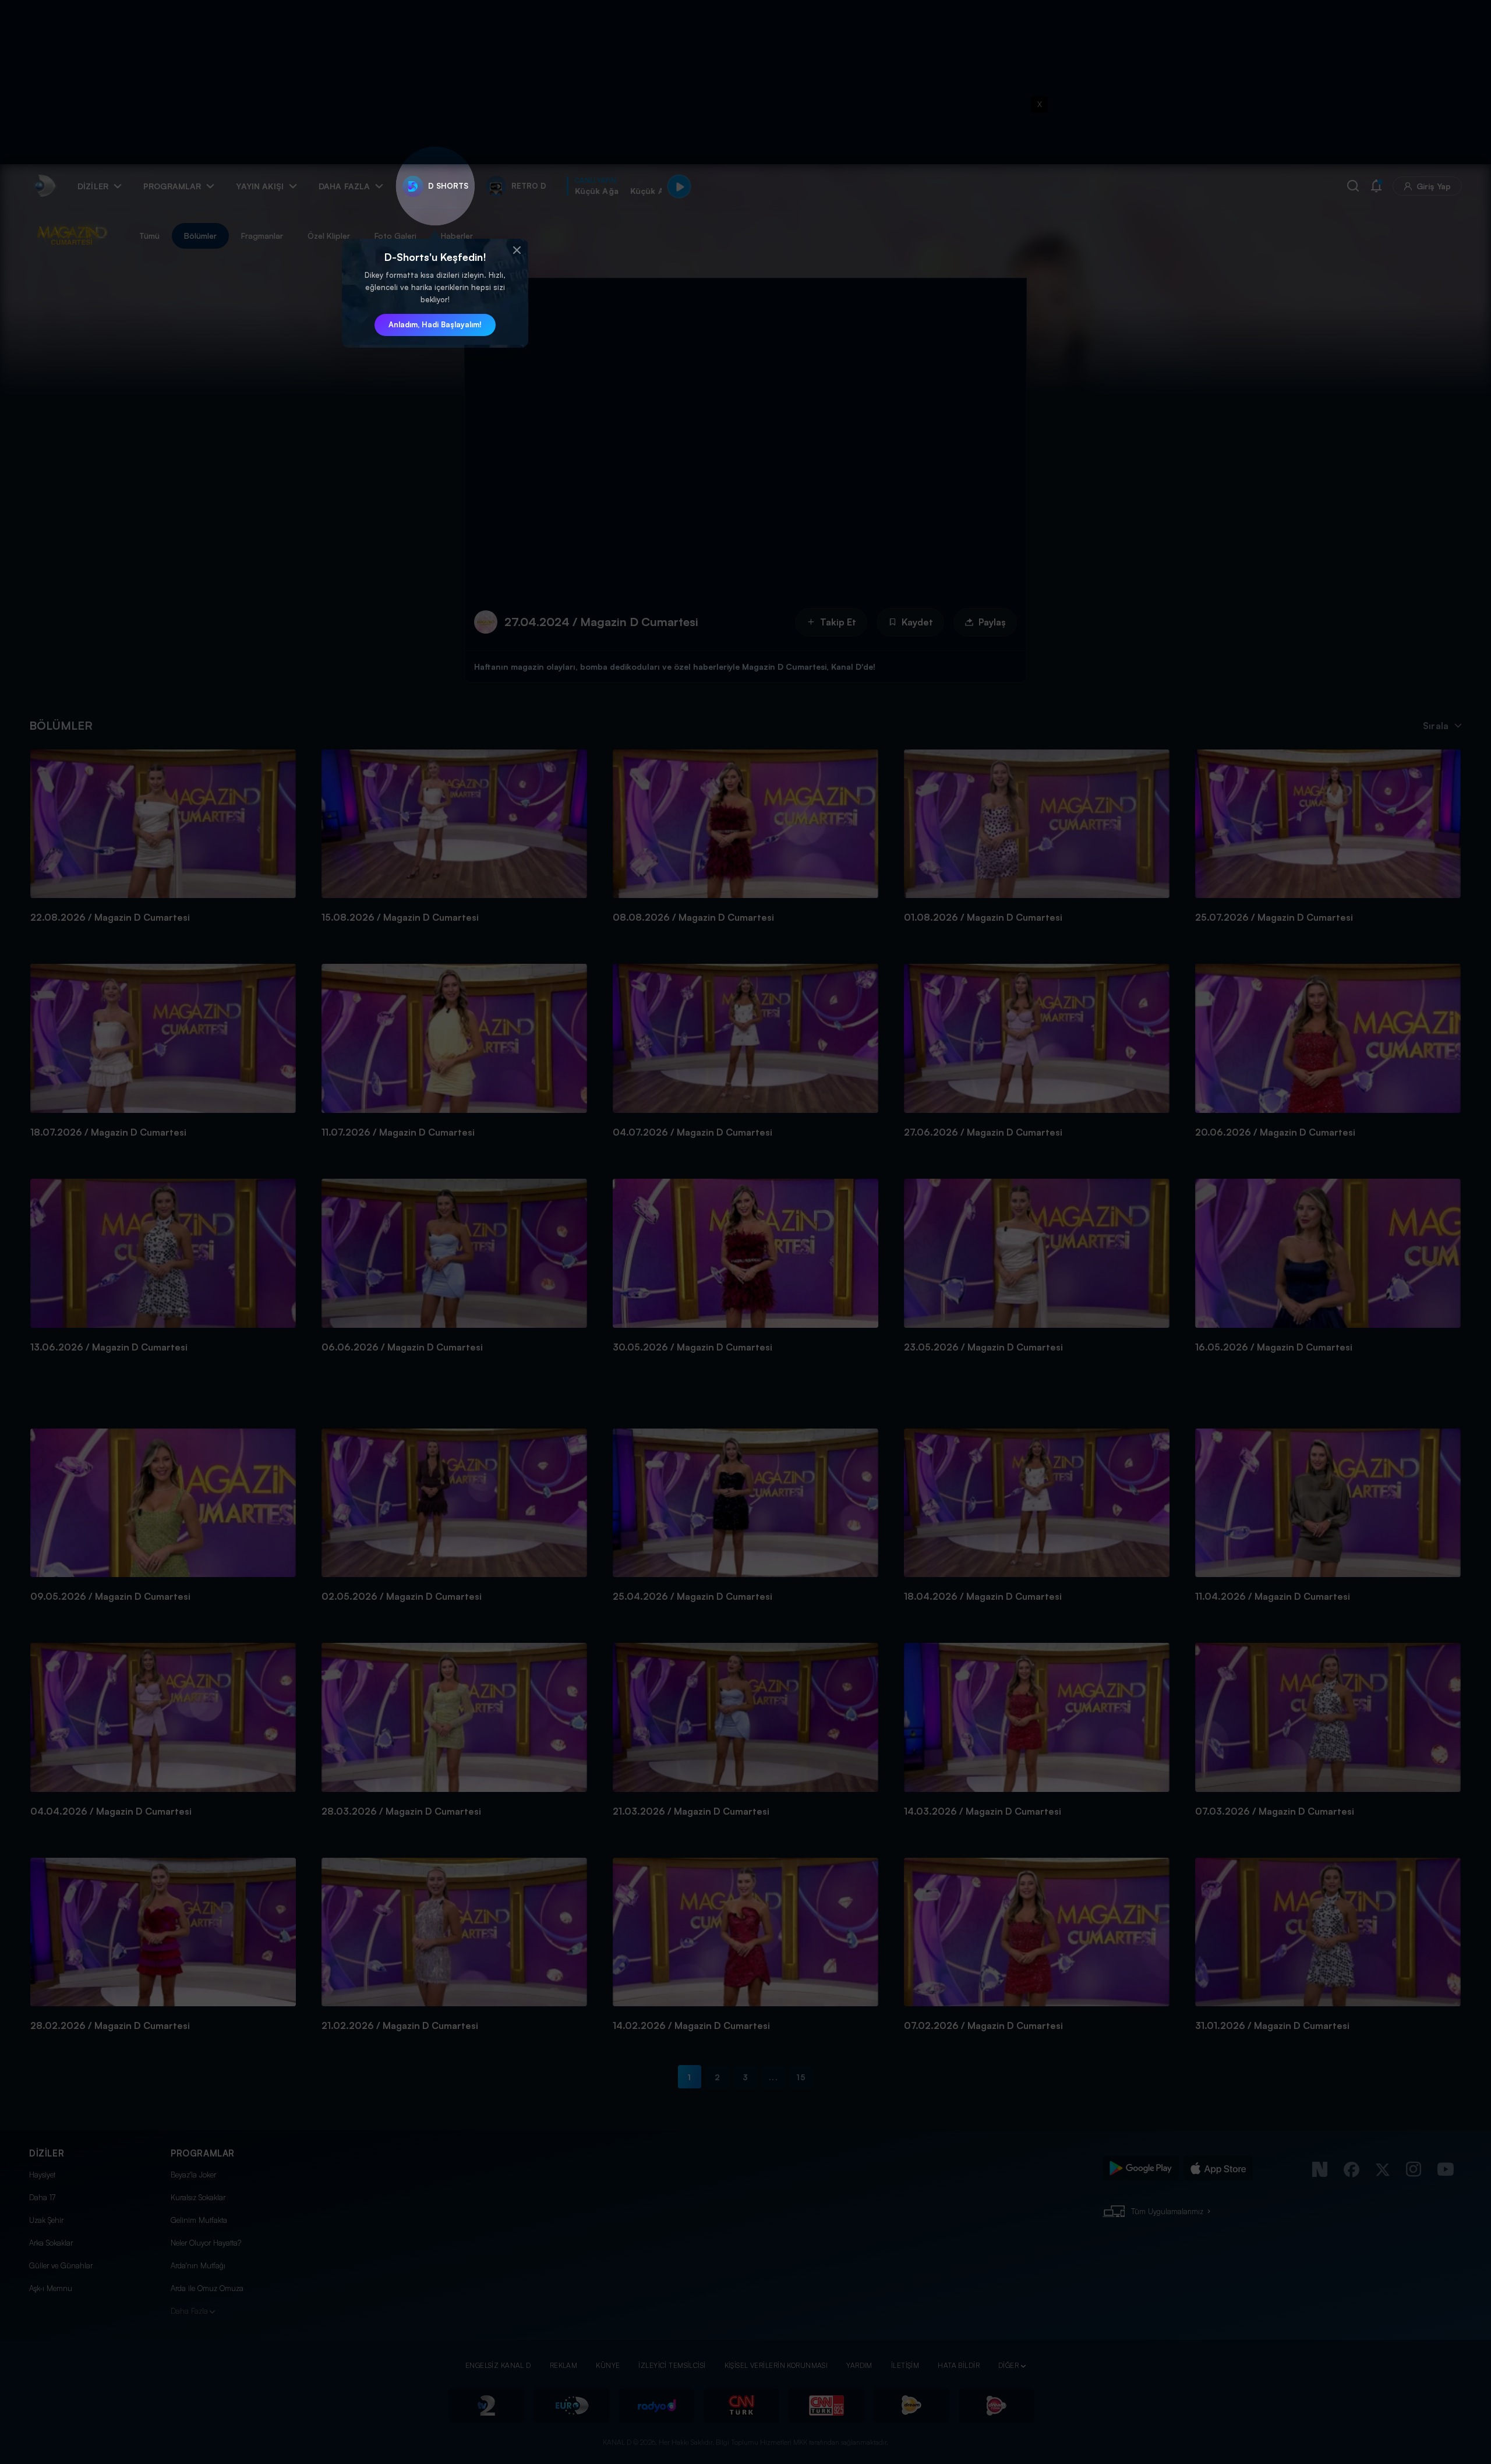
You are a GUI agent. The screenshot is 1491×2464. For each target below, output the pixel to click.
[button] (517, 250)
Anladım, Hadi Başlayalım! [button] (435, 324)
